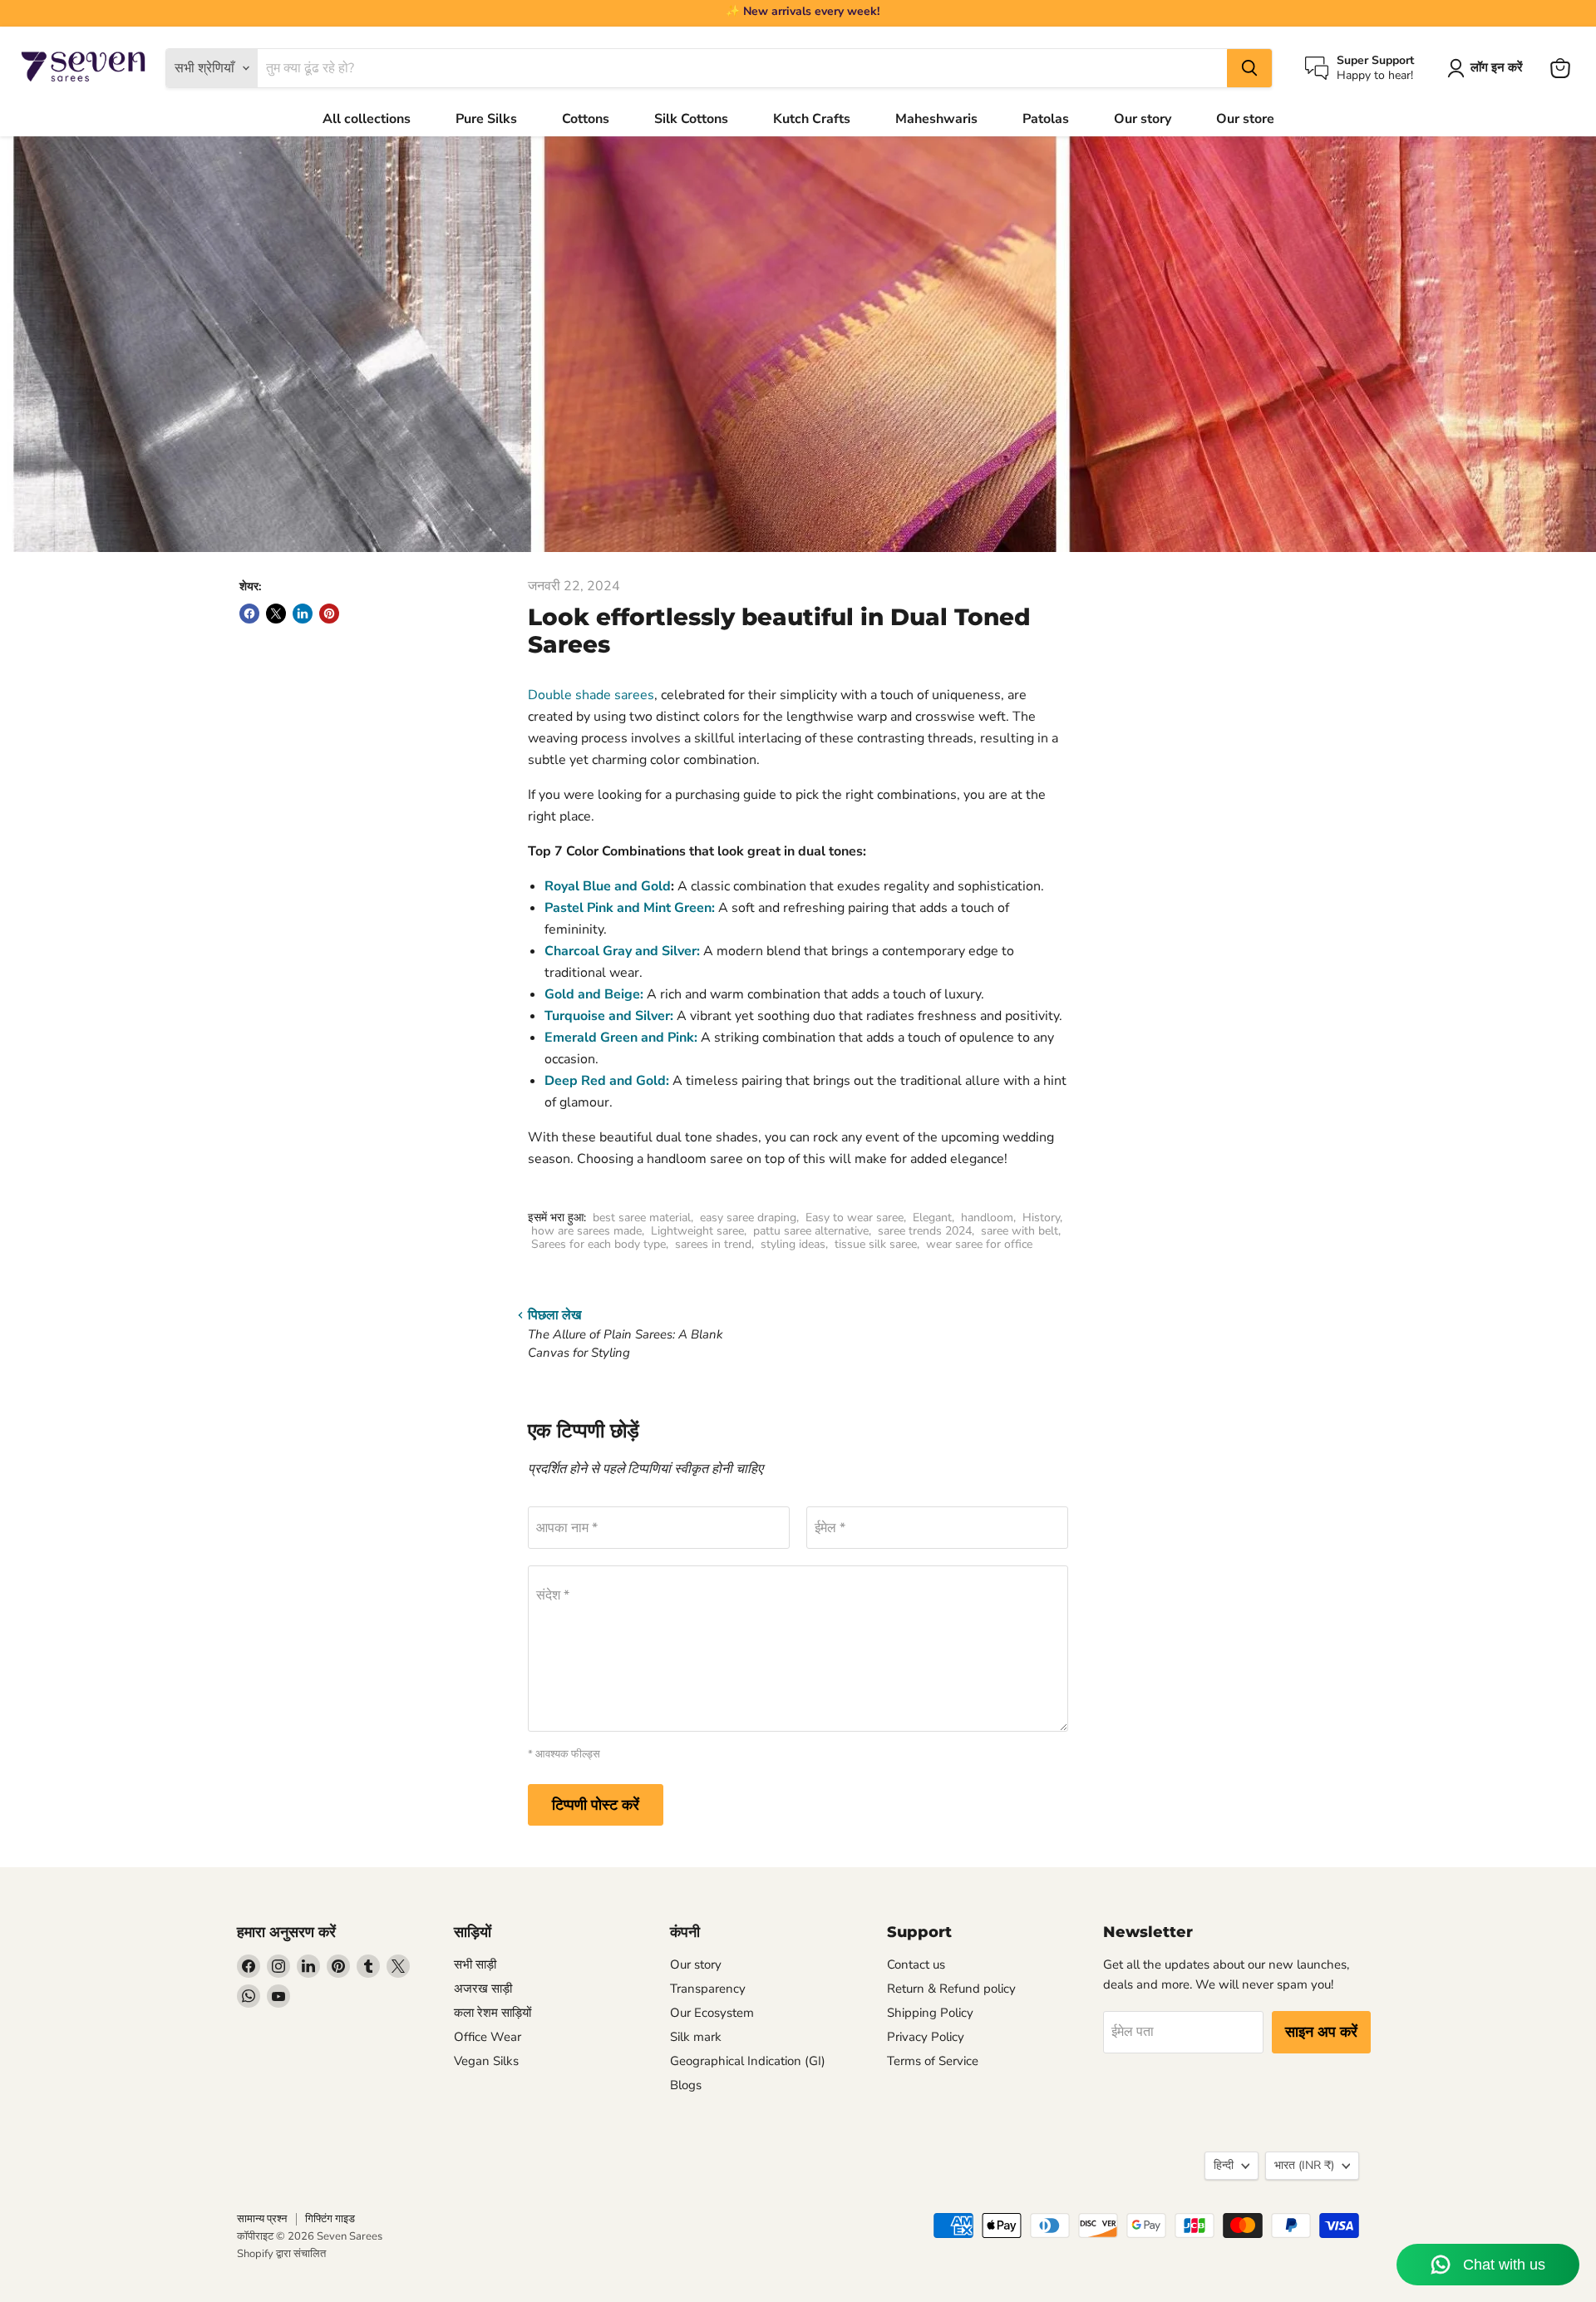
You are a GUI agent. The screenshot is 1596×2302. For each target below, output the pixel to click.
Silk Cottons (691, 119)
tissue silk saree (876, 1244)
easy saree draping (748, 1218)
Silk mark (696, 2037)
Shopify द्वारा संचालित (281, 2254)
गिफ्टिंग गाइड (330, 2219)
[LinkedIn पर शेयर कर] (303, 614)
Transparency (708, 1989)
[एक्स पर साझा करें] (276, 614)
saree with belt (1020, 1231)
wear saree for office (979, 1244)
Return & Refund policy (951, 1989)
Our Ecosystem (712, 2013)
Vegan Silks (486, 2061)
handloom (987, 1218)
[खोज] (1249, 68)
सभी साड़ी (475, 1964)
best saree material (642, 1218)
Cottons (586, 119)
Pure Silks (486, 119)
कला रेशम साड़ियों (493, 2013)
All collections (367, 119)
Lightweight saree (697, 1231)
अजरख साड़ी (483, 1989)
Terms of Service (933, 2061)
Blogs (686, 2085)
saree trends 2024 (925, 1231)
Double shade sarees (591, 695)
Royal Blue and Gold (608, 886)
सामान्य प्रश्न (262, 2219)
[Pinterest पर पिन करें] (329, 614)
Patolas (1046, 119)
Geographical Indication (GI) (748, 2061)
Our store (1245, 119)
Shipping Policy (930, 2013)
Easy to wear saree (855, 1218)
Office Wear (488, 2037)
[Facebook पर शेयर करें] (249, 614)
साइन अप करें (1321, 2032)
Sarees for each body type (598, 1244)
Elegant (932, 1218)
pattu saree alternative (811, 1231)
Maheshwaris (936, 119)
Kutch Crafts (812, 119)
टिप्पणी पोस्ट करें (596, 1805)
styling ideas (793, 1244)
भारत (1304, 2165)
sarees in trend (713, 1244)
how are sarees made (586, 1231)
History (1041, 1218)
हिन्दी (1224, 2165)
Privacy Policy (926, 2037)
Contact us (916, 1964)
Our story (1143, 119)
